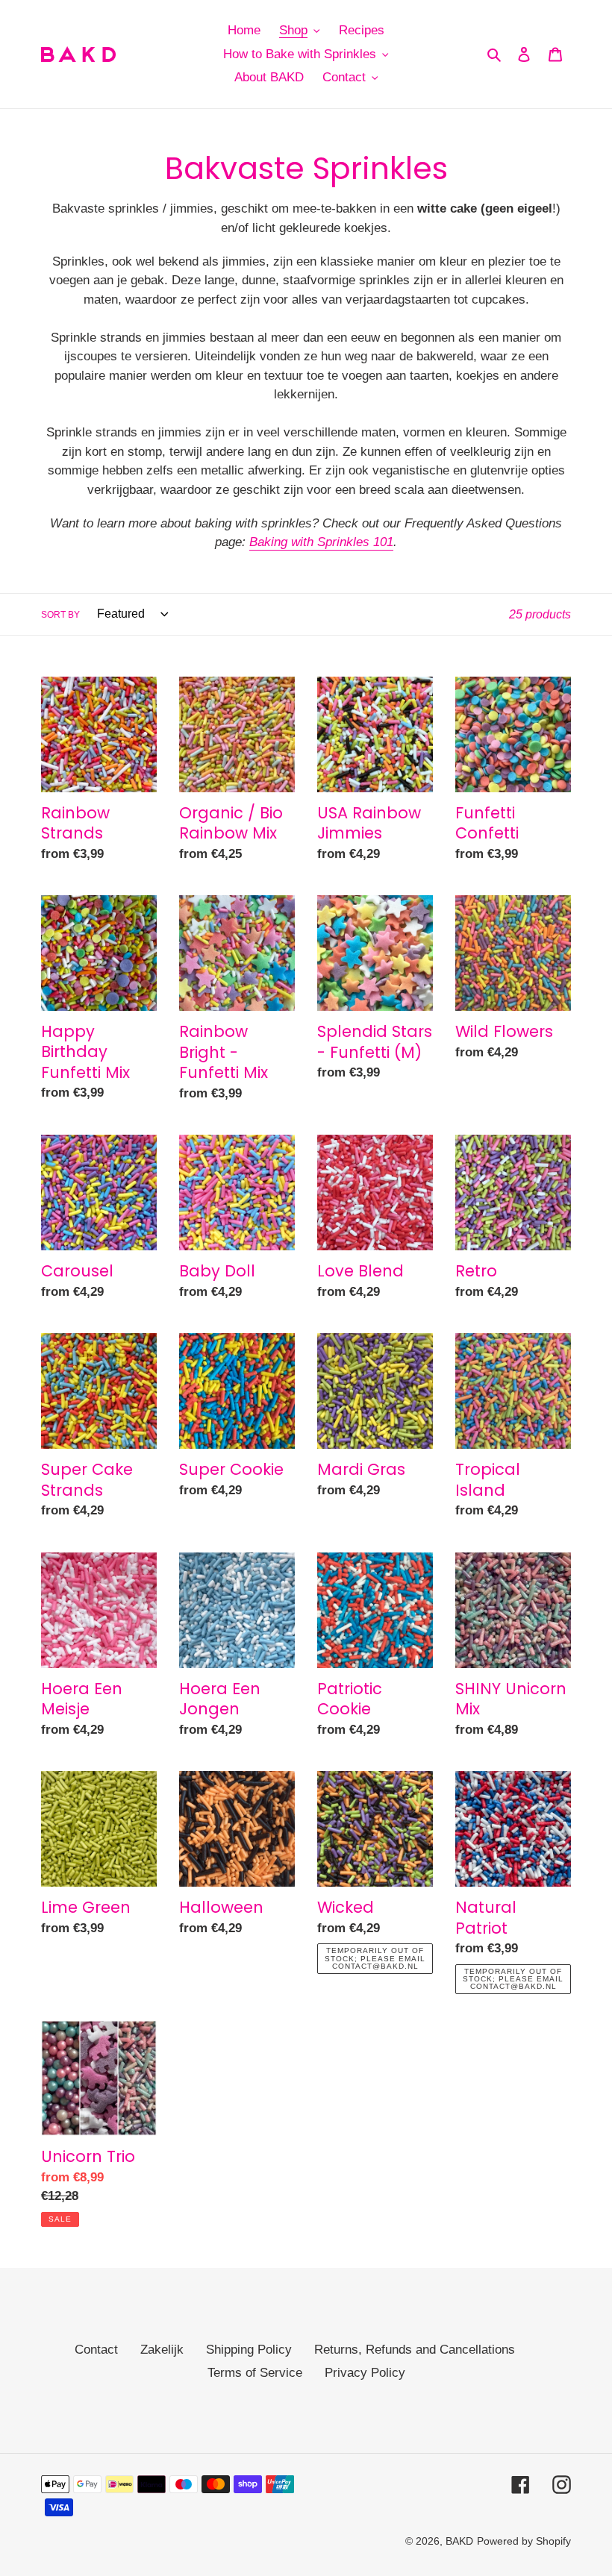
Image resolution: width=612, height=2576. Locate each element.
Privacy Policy (365, 2373)
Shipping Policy (249, 2350)
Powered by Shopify (524, 2541)
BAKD (459, 2541)
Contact (96, 2350)
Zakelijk (162, 2350)
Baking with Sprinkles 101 (321, 542)
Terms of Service (255, 2373)
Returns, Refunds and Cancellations (415, 2350)
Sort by (60, 615)
